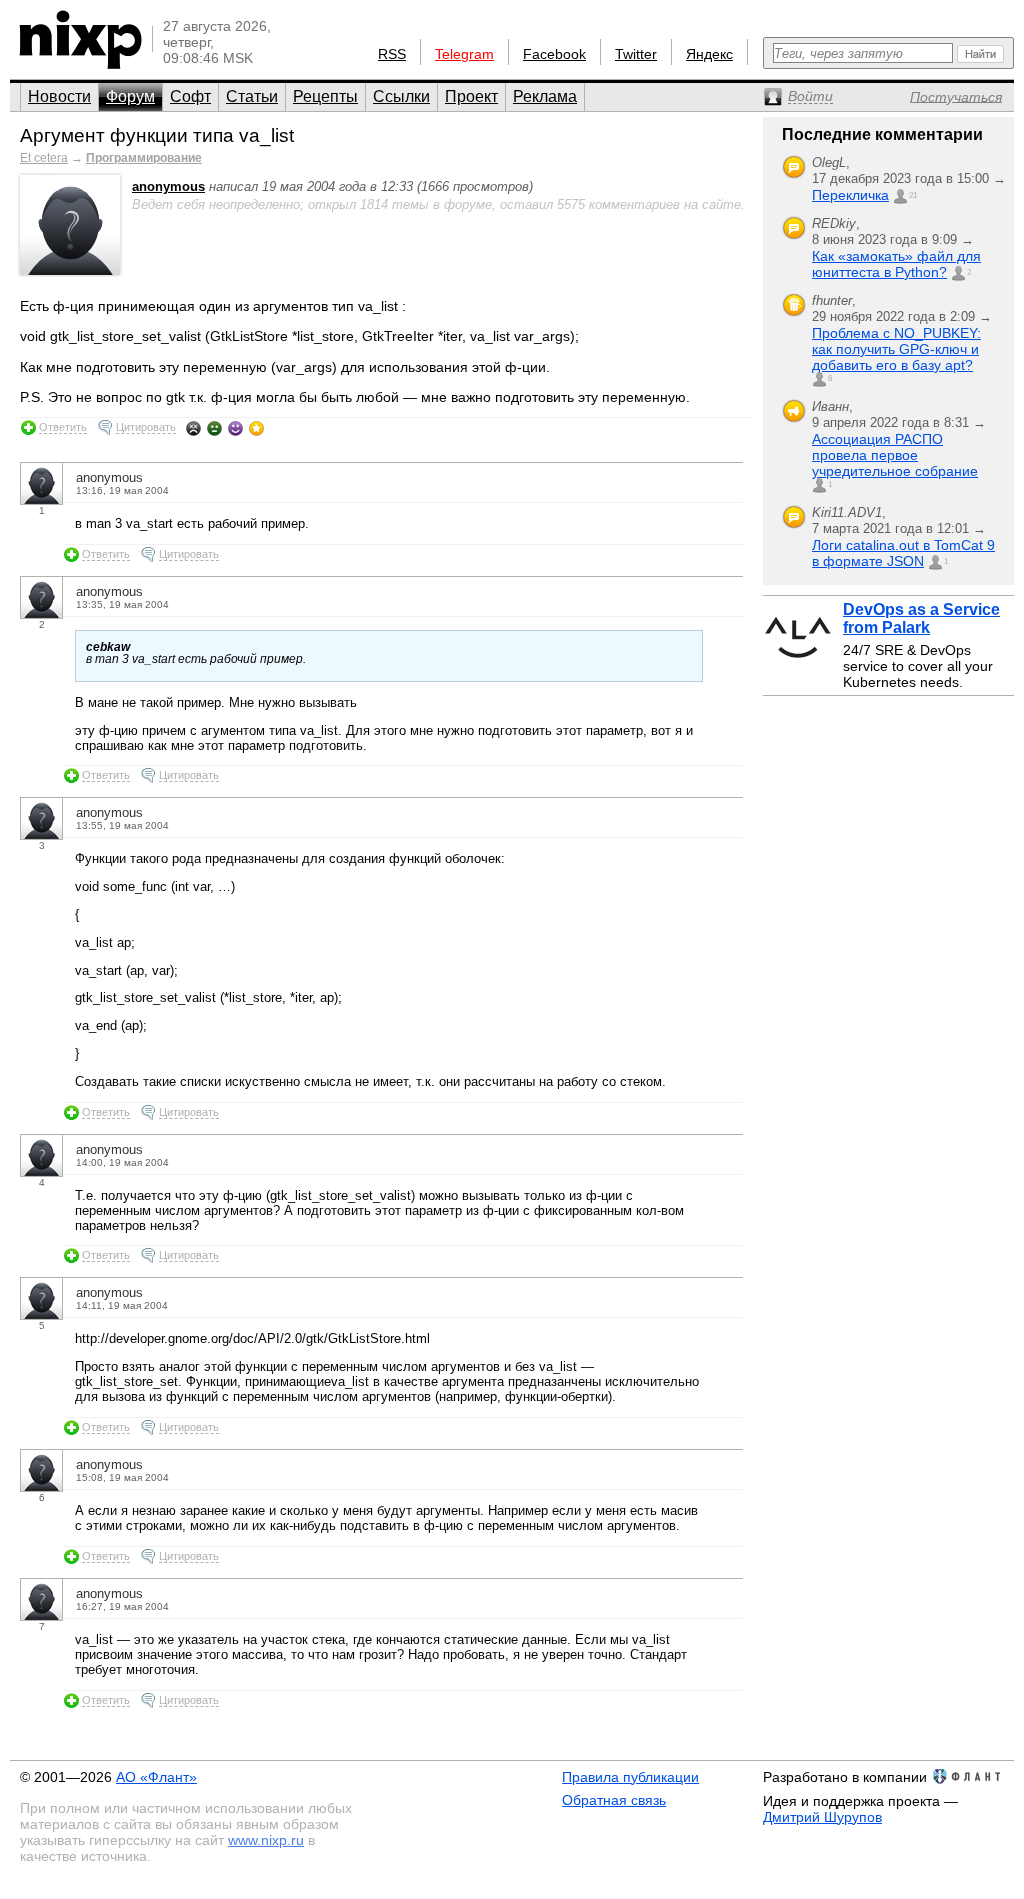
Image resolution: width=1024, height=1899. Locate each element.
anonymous (168, 186)
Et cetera (44, 158)
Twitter (636, 54)
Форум (130, 96)
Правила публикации (630, 1777)
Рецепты (325, 96)
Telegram (464, 54)
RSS (392, 54)
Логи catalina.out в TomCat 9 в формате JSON (903, 553)
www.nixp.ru (266, 1840)
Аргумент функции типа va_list (157, 135)
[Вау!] (256, 428)
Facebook (554, 54)
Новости (59, 96)
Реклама (545, 96)
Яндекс (709, 54)
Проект (471, 96)
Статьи (252, 96)
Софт (190, 96)
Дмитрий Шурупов (822, 1817)
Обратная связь (614, 1800)
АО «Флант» (156, 1777)
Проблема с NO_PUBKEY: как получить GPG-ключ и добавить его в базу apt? (896, 349)
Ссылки (401, 96)
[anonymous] (70, 270)
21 (913, 195)
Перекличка (850, 195)
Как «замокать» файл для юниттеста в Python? (896, 264)
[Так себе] (214, 428)
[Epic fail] (193, 428)
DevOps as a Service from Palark (921, 618)
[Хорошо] (235, 428)
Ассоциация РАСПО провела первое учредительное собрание (895, 455)
